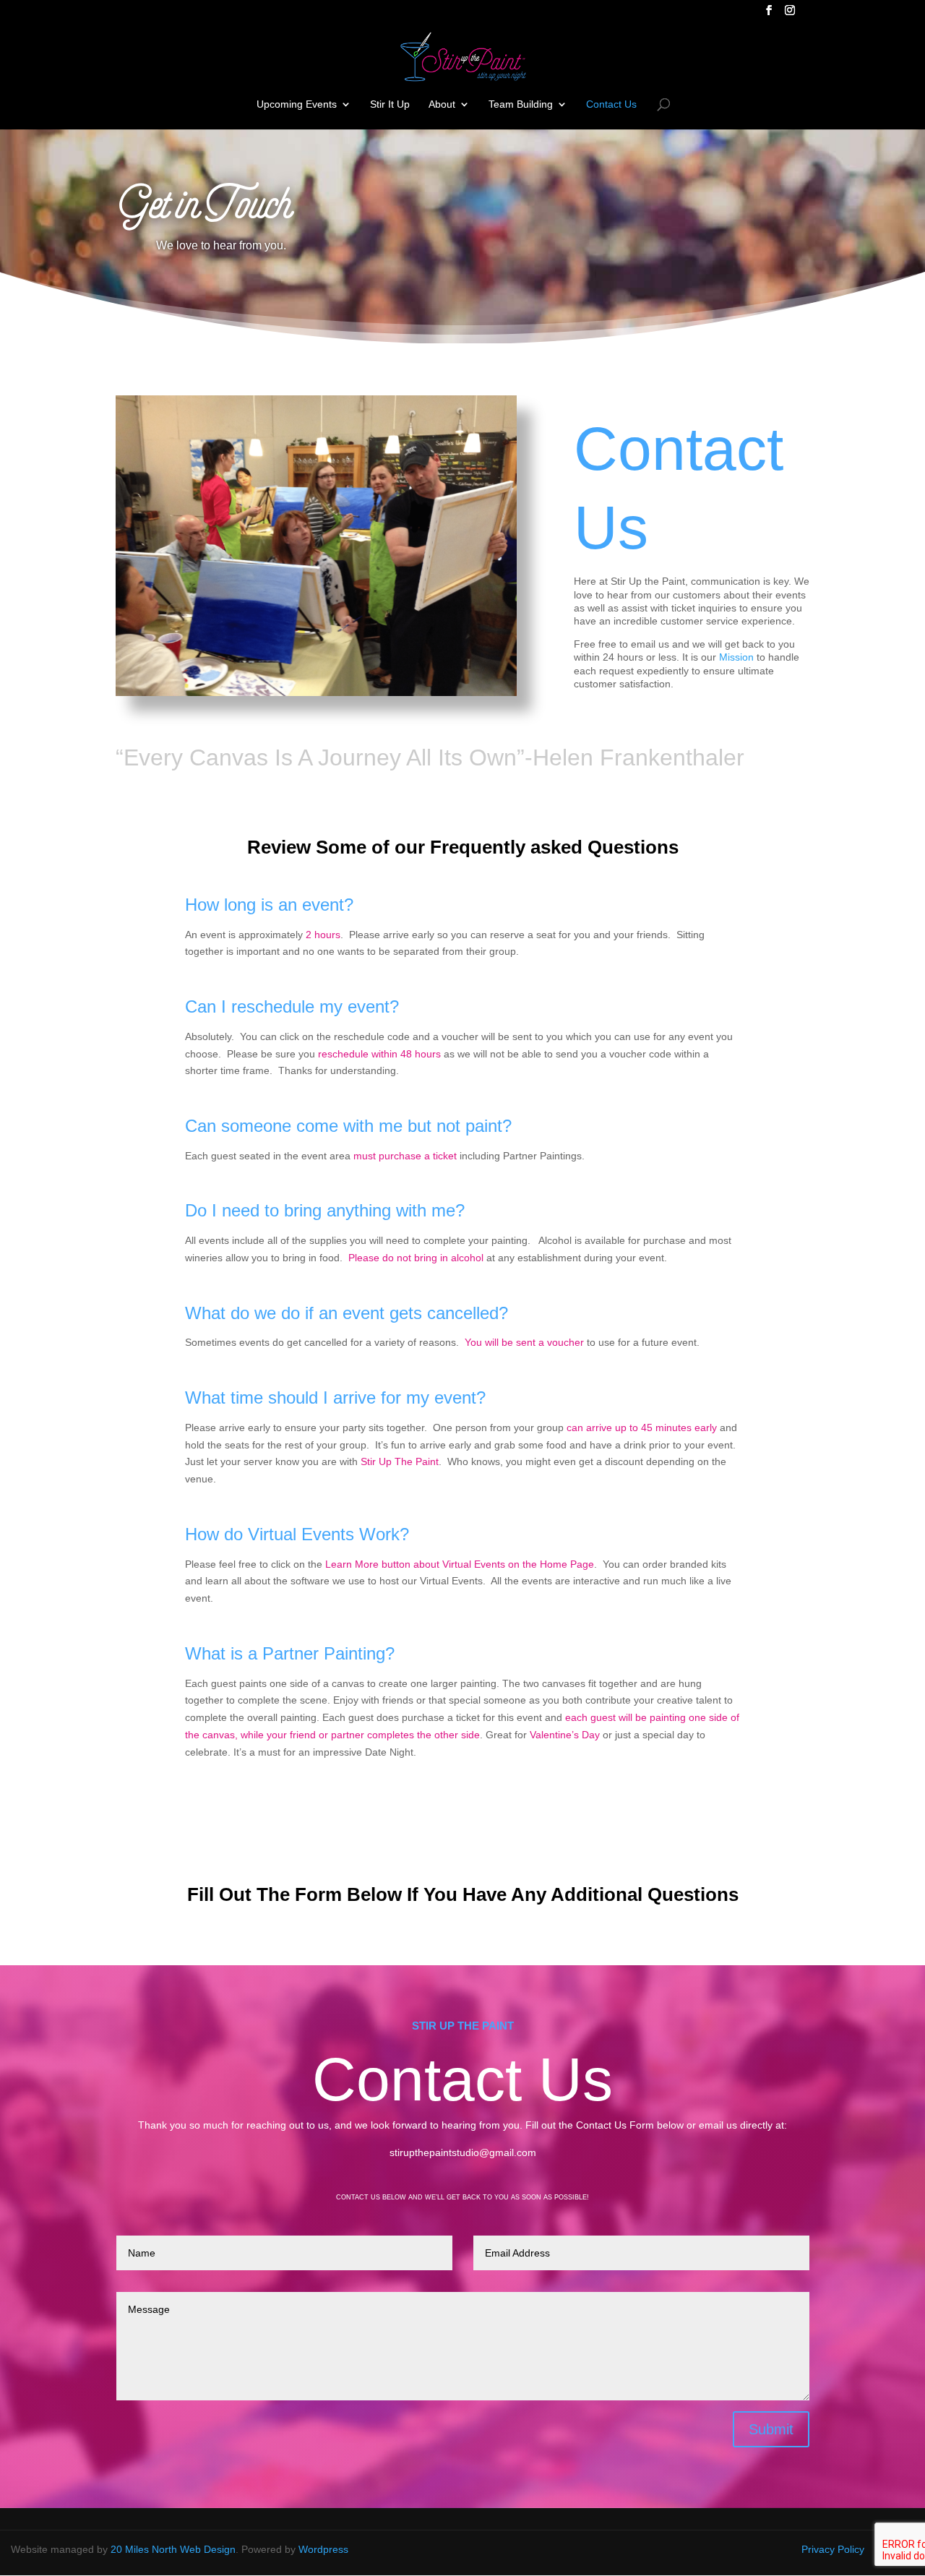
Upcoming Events (297, 104)
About (442, 104)
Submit (771, 2429)
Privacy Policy (833, 2549)
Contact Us (611, 104)
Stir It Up (390, 104)
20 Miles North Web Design (173, 2549)
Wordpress (323, 2549)
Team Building (521, 104)
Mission (736, 657)
